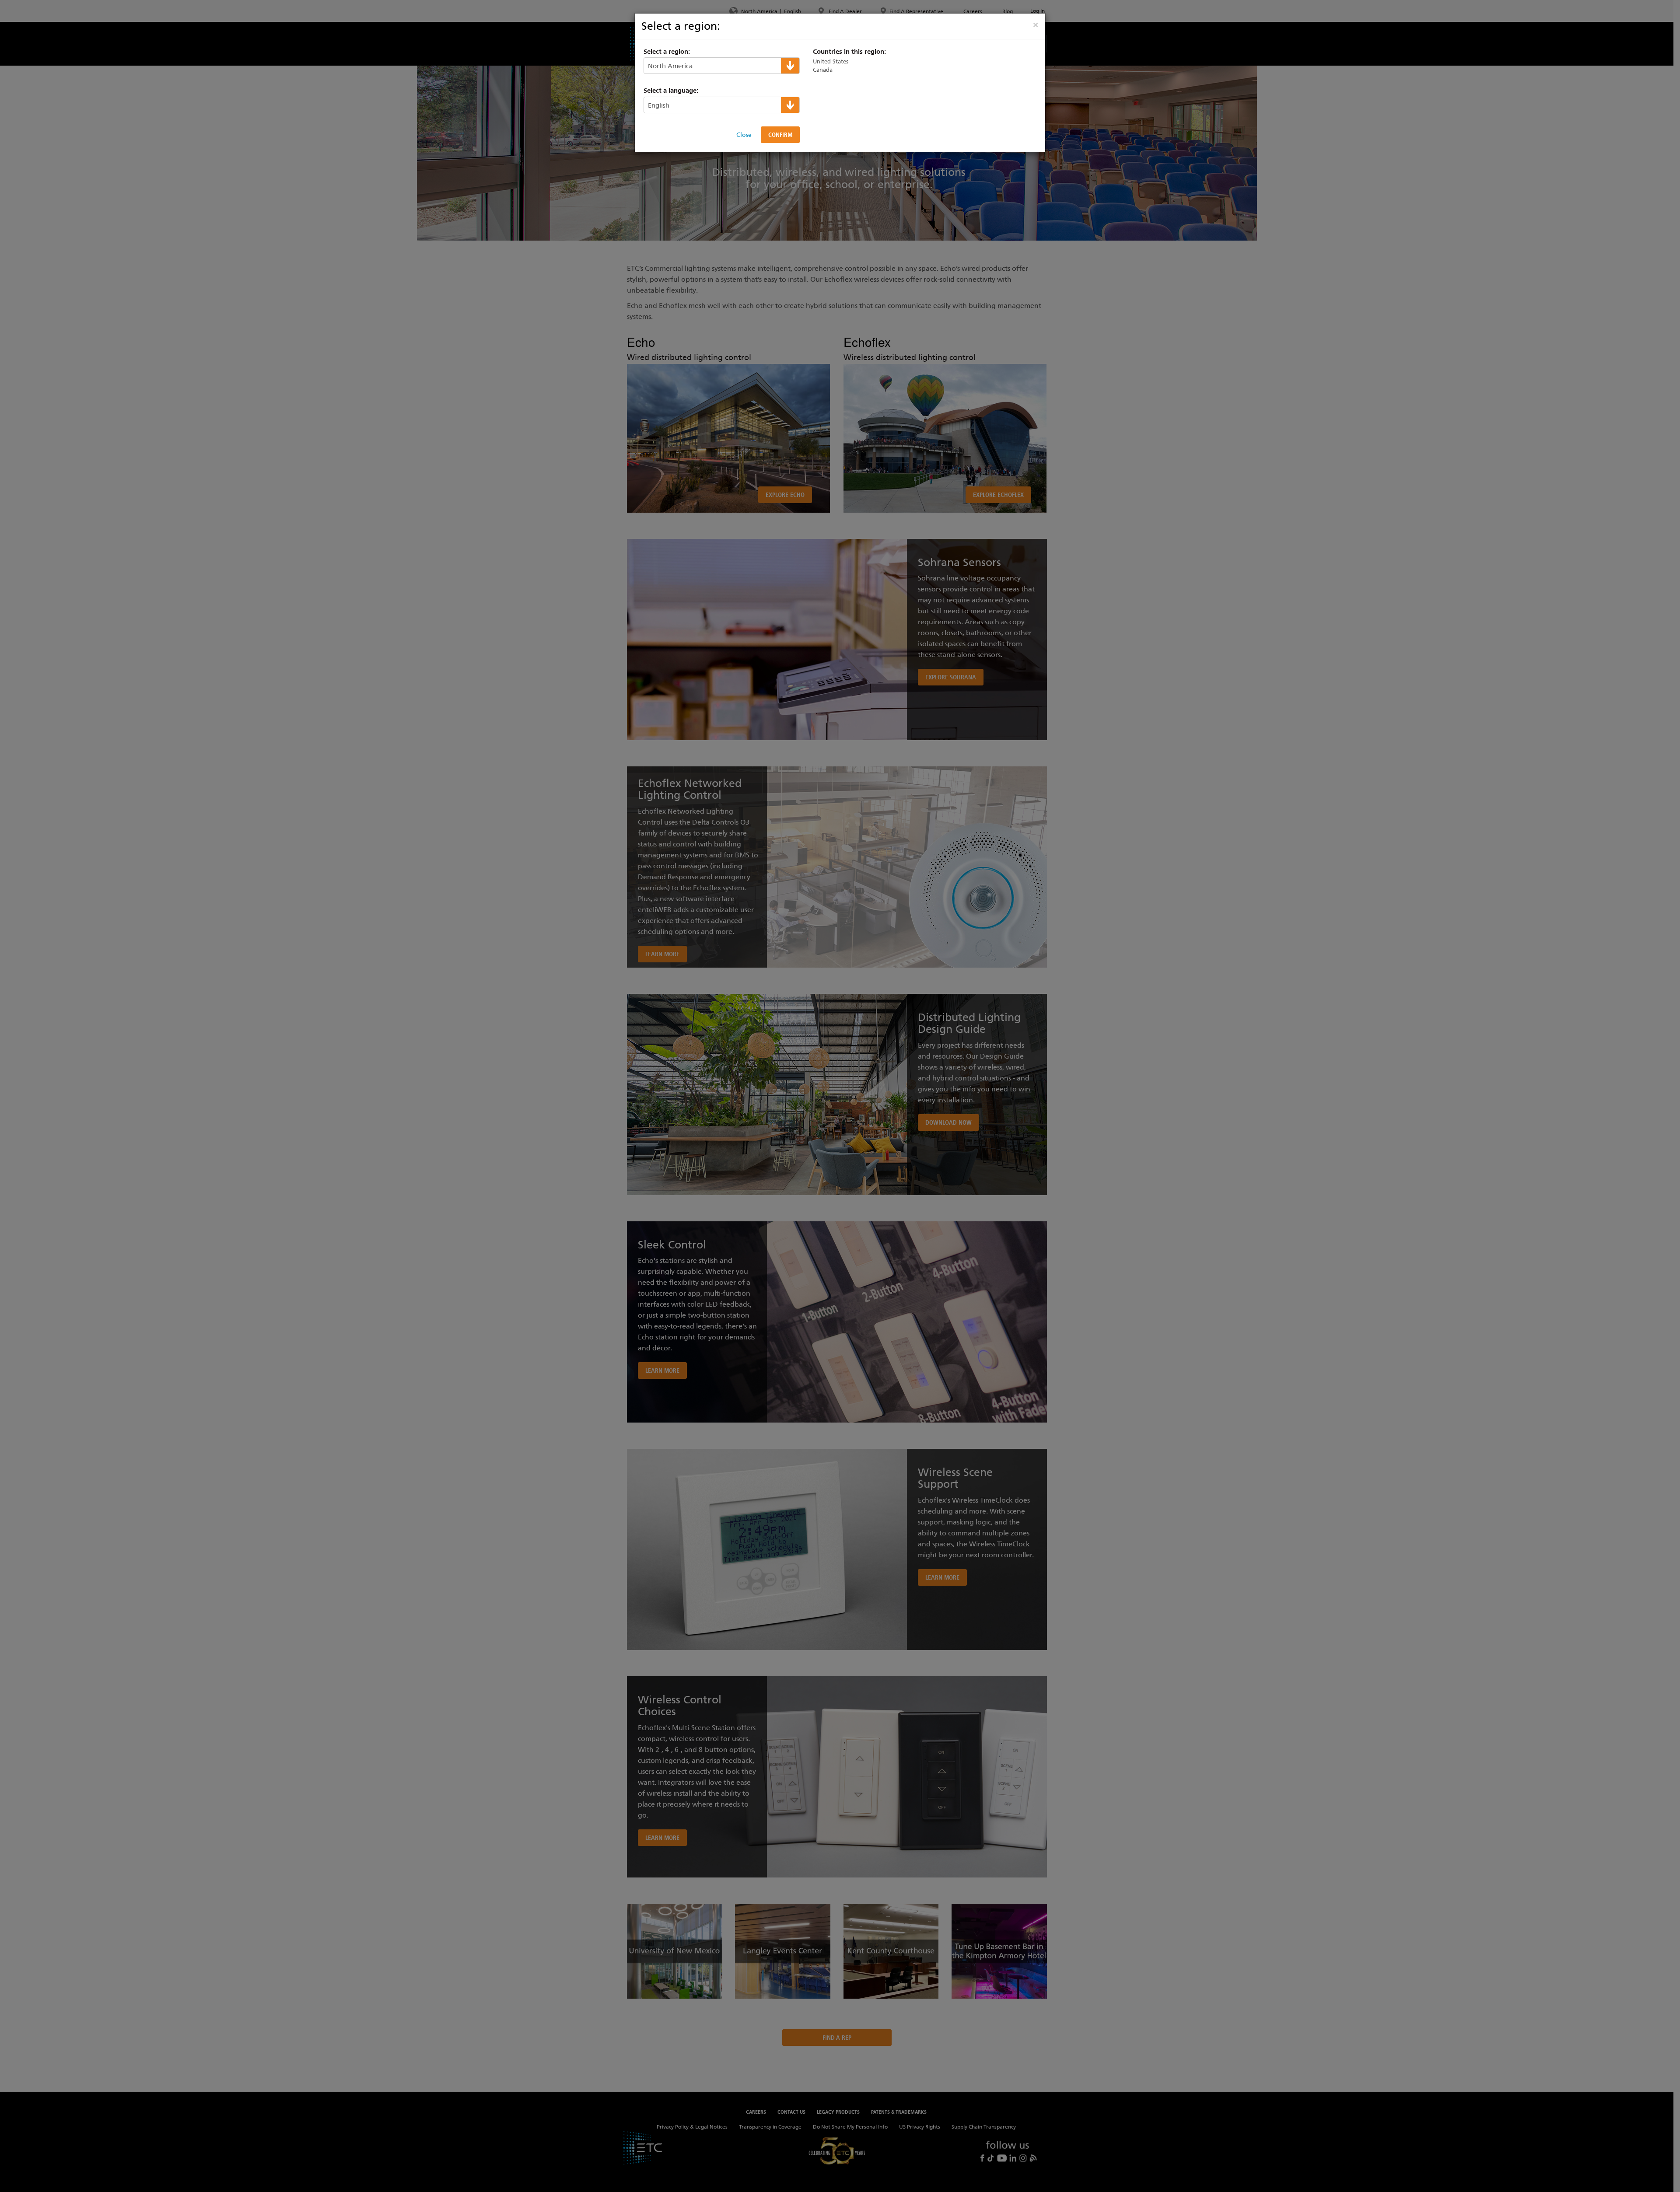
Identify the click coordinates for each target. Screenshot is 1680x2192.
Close (744, 135)
